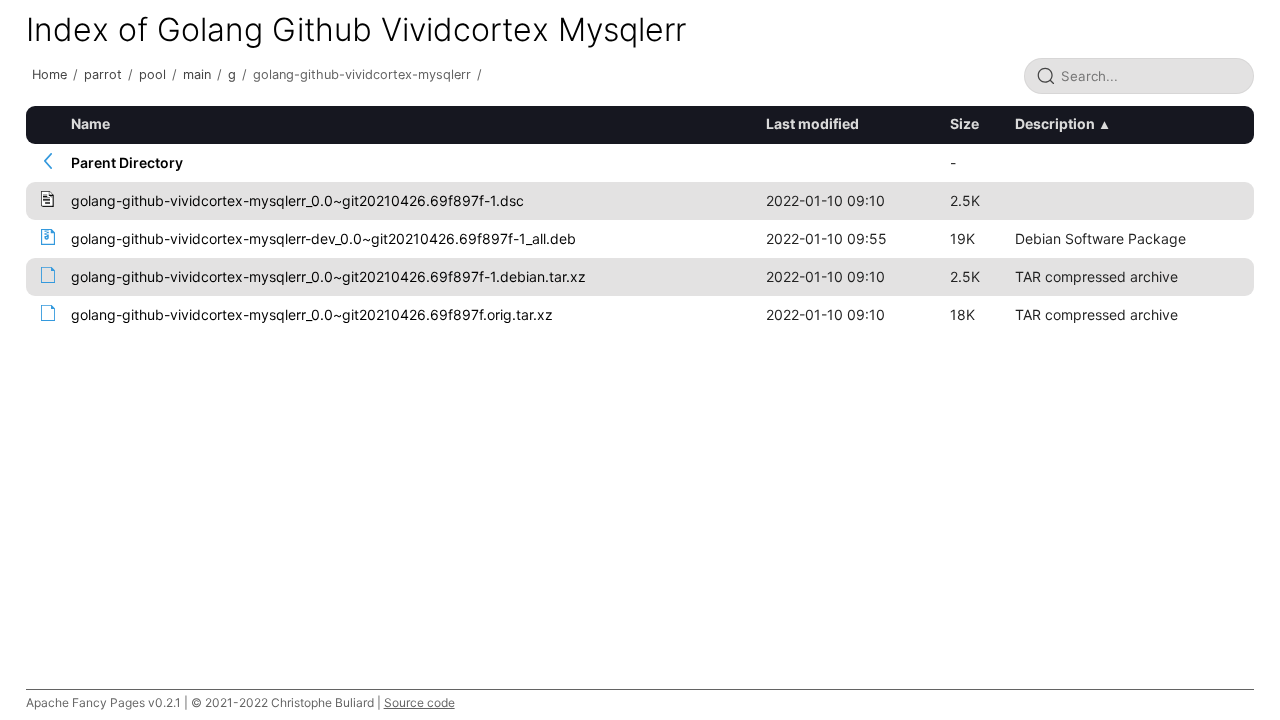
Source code (419, 702)
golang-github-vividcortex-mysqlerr (362, 74)
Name (90, 123)
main (197, 74)
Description (1055, 123)
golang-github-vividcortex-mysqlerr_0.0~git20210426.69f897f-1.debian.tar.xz (328, 276)
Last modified (812, 123)
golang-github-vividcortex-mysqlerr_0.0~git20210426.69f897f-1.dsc (297, 200)
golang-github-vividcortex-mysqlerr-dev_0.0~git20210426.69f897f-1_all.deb (323, 238)
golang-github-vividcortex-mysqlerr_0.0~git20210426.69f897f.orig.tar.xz (312, 314)
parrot (103, 74)
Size (964, 123)
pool (152, 74)
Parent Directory (127, 162)
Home (49, 74)
